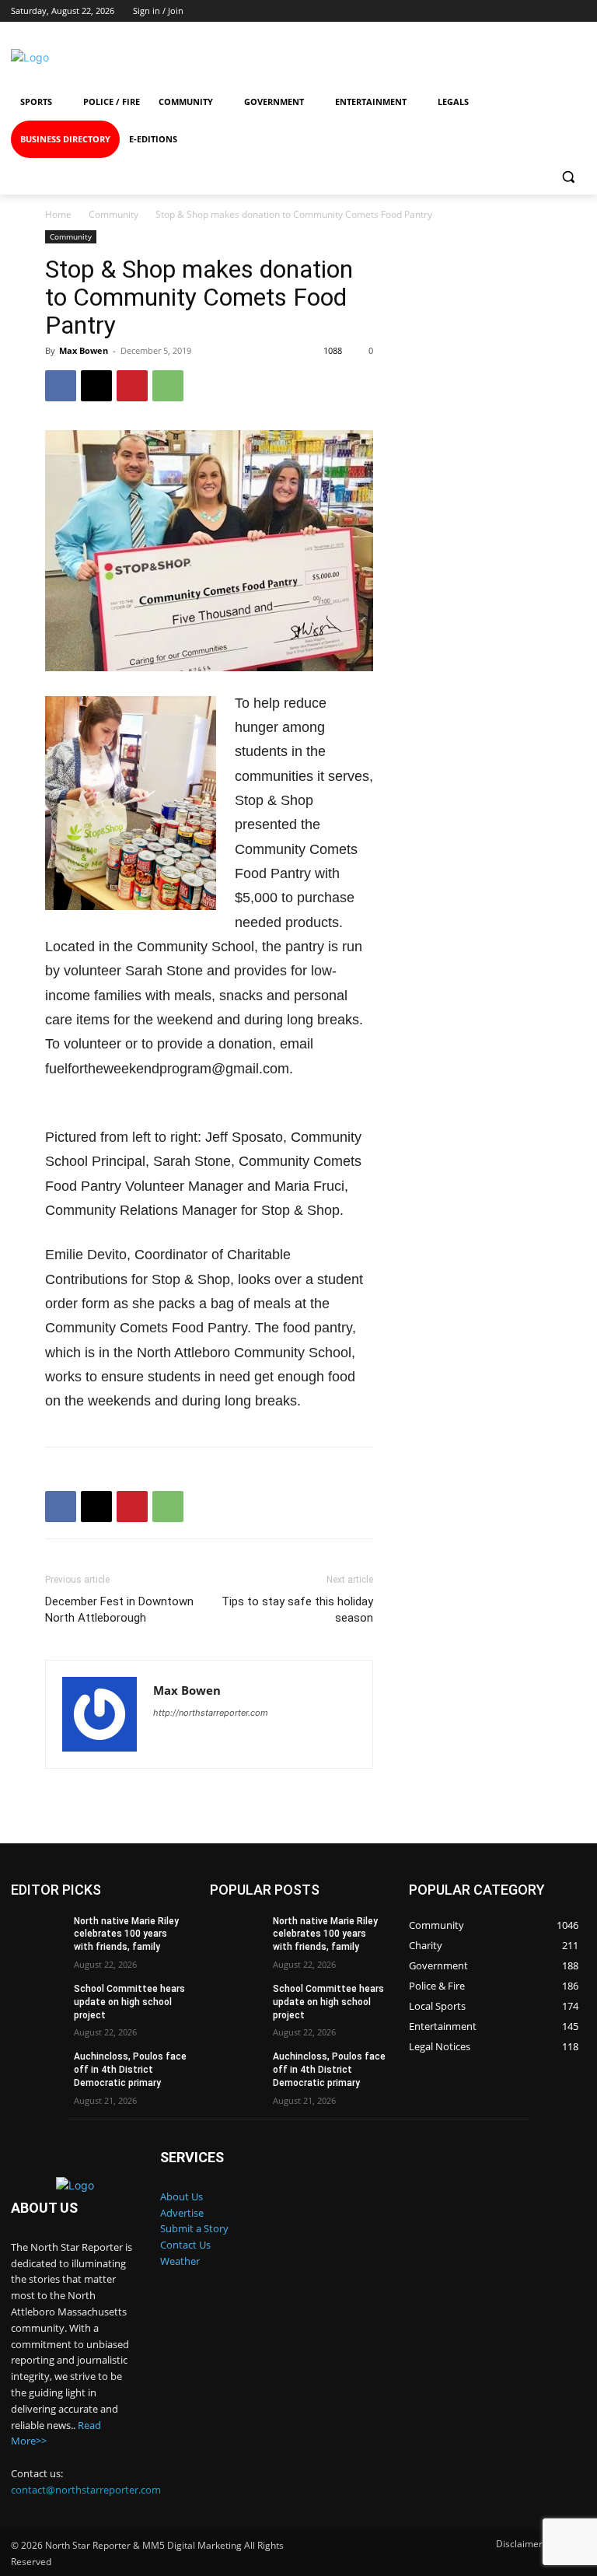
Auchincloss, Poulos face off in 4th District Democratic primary (130, 2070)
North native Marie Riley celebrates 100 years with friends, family (126, 1934)
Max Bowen (84, 350)
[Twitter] (506, 57)
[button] (568, 177)
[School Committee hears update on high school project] (37, 2001)
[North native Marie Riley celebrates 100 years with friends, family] (37, 1934)
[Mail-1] (562, 57)
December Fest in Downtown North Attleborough (119, 1610)
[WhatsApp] (168, 386)
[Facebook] (393, 57)
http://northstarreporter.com (211, 1713)
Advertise (182, 2213)
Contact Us (185, 2245)
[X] (96, 386)
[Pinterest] (132, 386)
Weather (180, 2261)
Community (113, 214)
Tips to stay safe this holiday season (297, 1610)
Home (58, 214)
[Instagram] (450, 57)
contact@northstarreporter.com (86, 2490)
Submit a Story (194, 2228)
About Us (182, 2196)
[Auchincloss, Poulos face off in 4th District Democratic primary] (37, 2069)
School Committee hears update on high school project (129, 2002)
